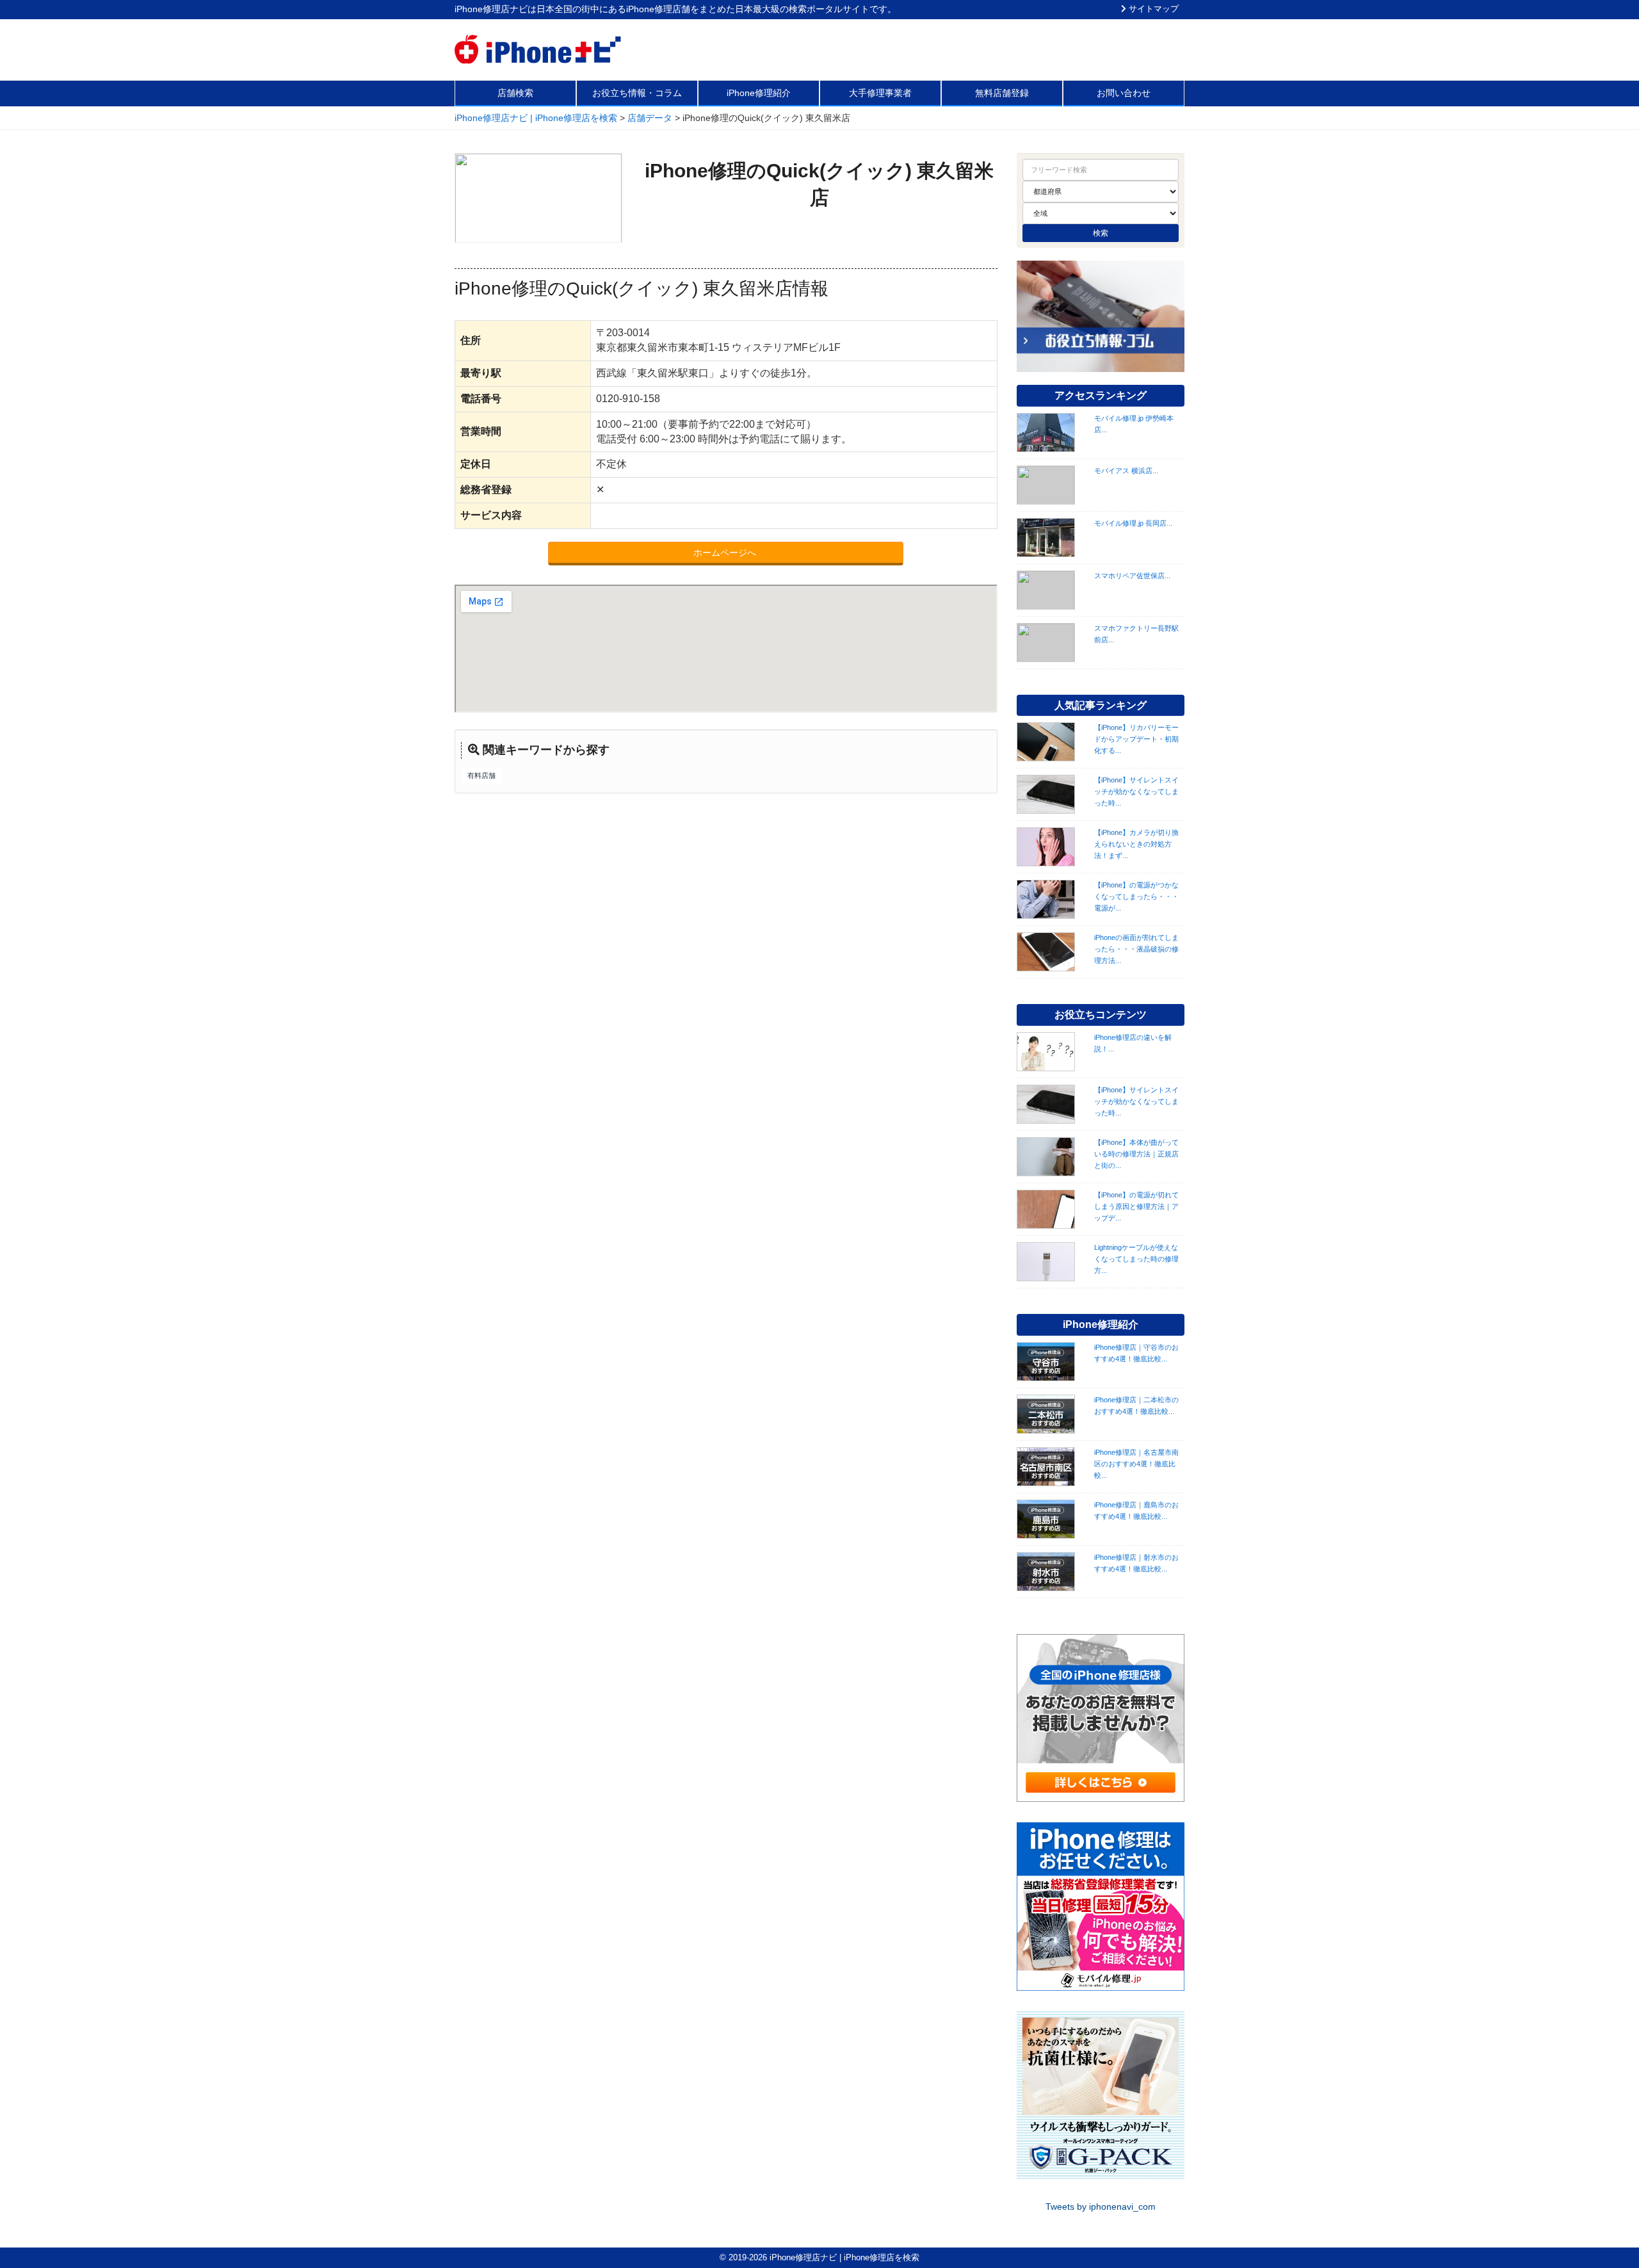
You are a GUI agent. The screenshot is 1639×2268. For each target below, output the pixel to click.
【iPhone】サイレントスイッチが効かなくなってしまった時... (1136, 791)
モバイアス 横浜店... (1126, 471)
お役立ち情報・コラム (637, 93)
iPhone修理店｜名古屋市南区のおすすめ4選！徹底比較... (1136, 1464)
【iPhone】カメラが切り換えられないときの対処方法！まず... (1136, 844)
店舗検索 (515, 93)
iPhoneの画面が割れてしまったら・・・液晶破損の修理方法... (1136, 949)
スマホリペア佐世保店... (1132, 576)
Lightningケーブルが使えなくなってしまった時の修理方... (1136, 1259)
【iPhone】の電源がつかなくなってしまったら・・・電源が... (1136, 896)
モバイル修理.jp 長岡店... (1133, 523)
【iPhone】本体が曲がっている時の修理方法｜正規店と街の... (1136, 1154)
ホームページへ (726, 553)
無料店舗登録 (1002, 93)
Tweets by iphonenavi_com (1101, 2207)
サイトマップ (1152, 9)
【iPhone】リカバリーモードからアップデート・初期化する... (1136, 739)
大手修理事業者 (880, 93)
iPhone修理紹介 (759, 93)
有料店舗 (481, 775)
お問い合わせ (1124, 93)
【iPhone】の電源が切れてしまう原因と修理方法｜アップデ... (1136, 1206)
